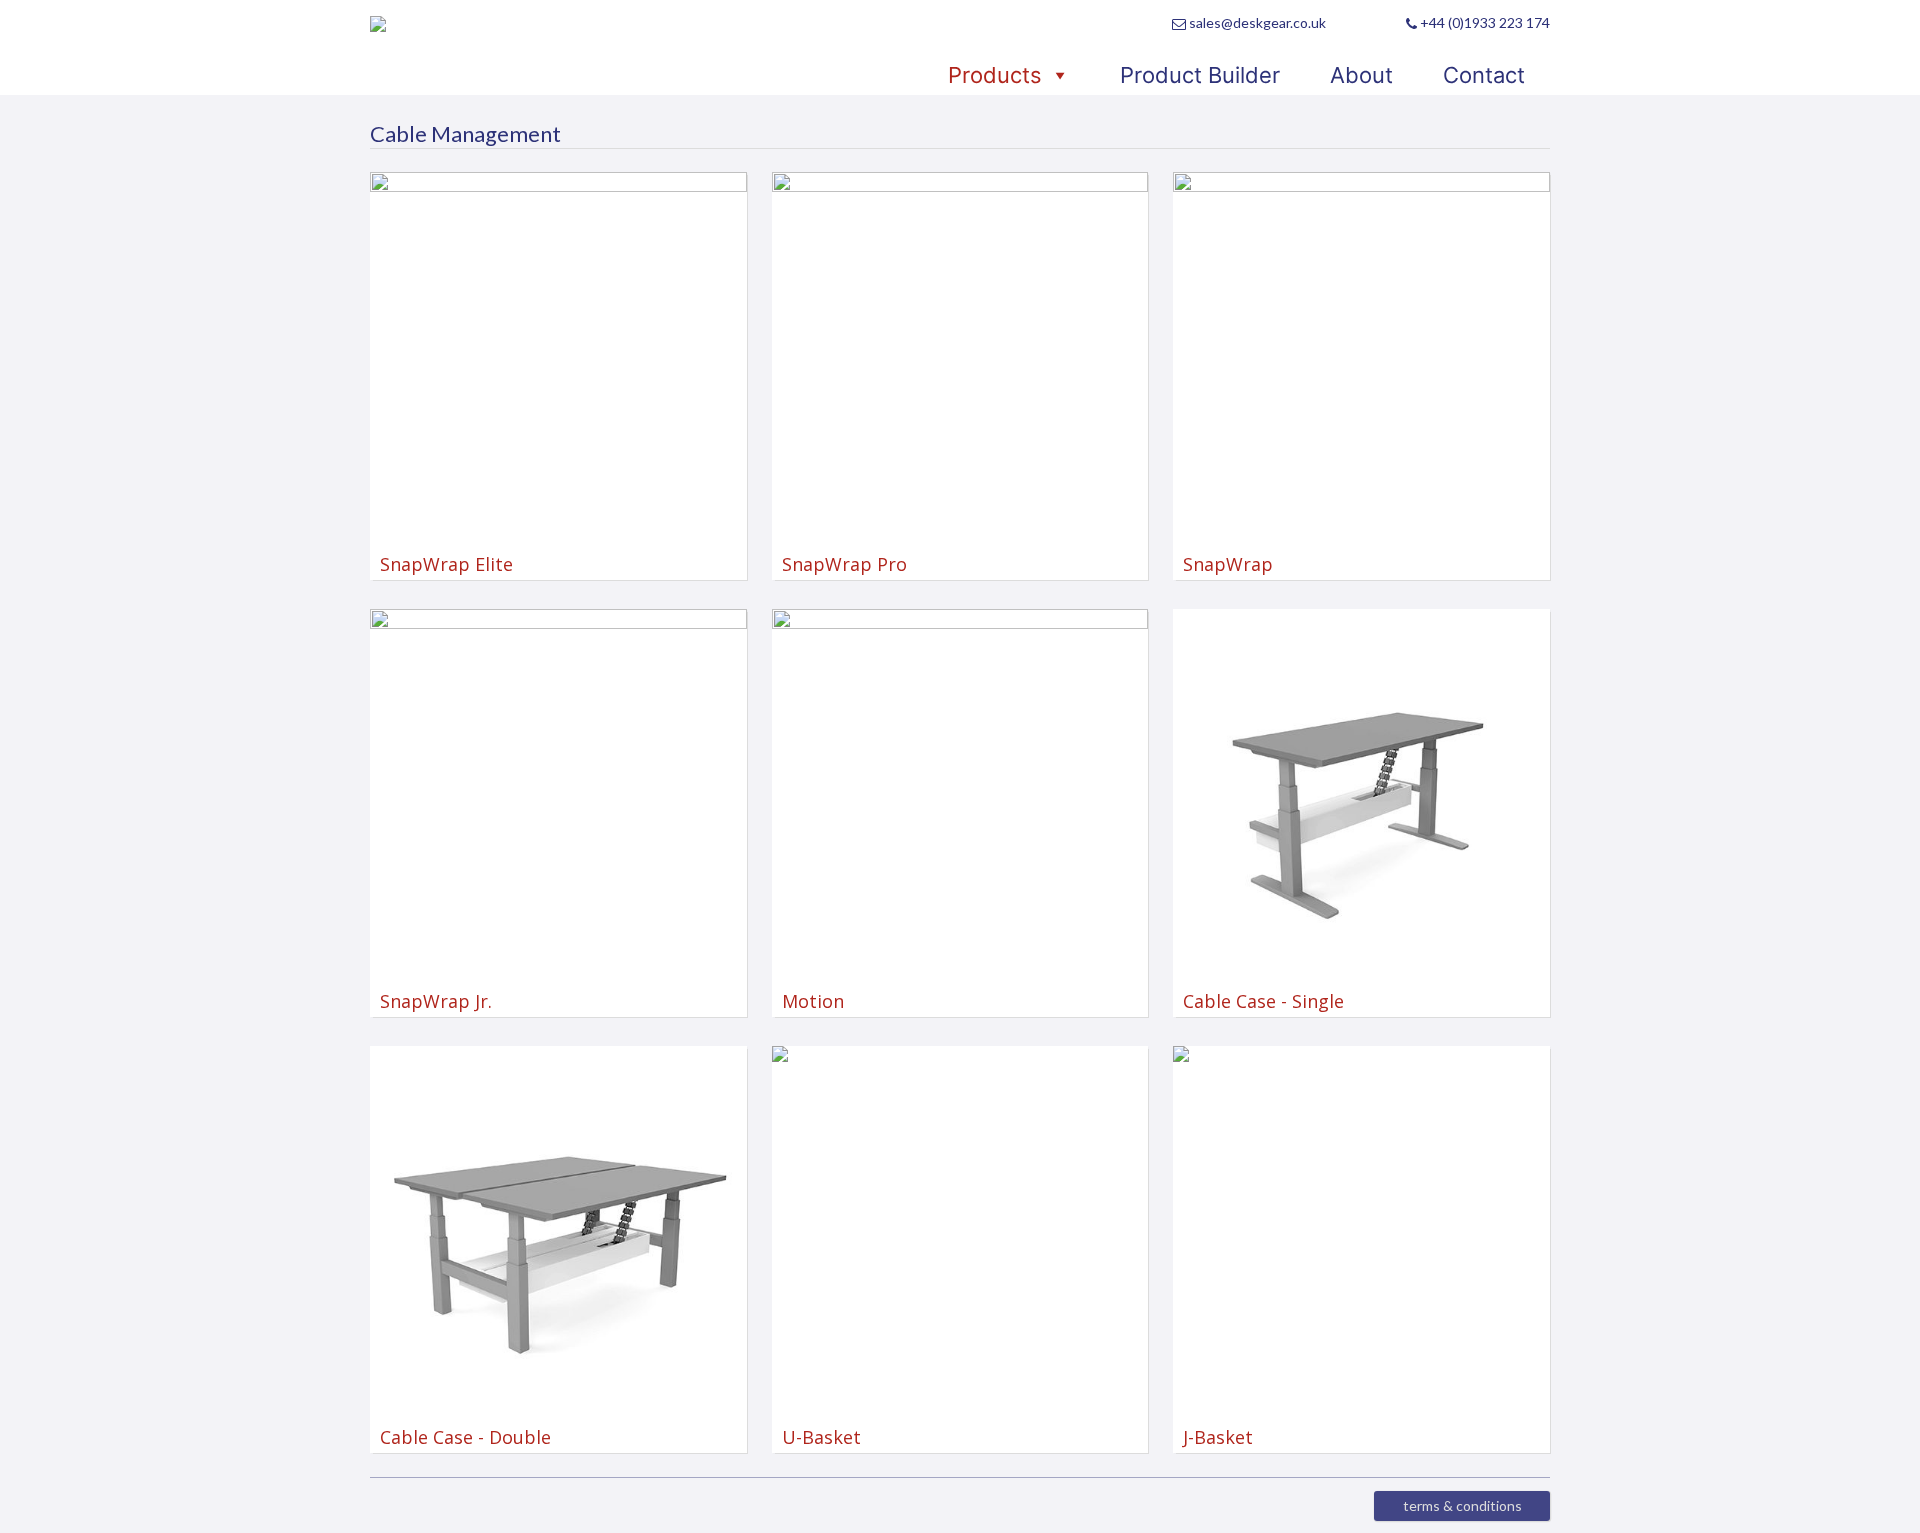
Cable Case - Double (460, 1437)
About (1361, 75)
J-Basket (1213, 1437)
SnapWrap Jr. (431, 1001)
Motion (808, 1001)
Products (995, 75)
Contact (1484, 75)
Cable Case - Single (1258, 1001)
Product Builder (1200, 75)
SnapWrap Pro (839, 564)
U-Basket (816, 1437)
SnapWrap (1223, 564)
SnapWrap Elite (441, 564)
